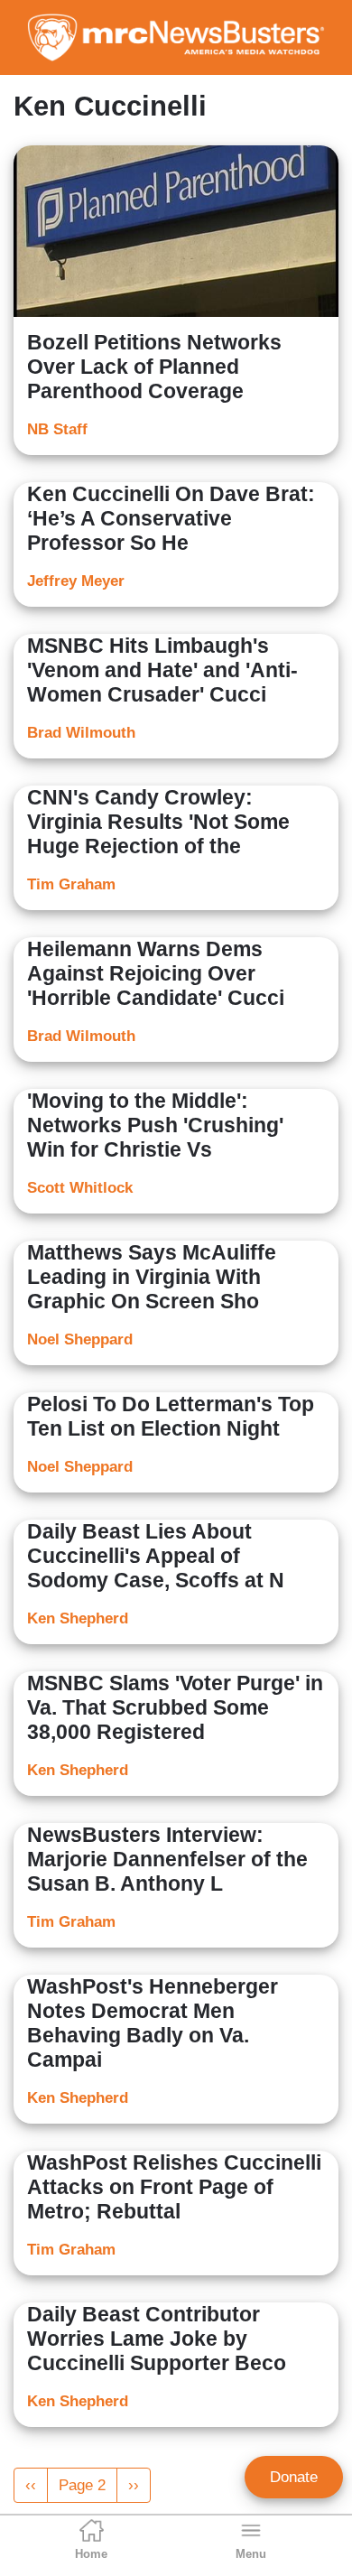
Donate (294, 2477)
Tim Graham (71, 884)
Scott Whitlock (80, 1188)
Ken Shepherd (78, 1618)
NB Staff (57, 429)
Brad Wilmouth (81, 733)
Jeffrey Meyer (76, 581)
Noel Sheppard (80, 1339)
